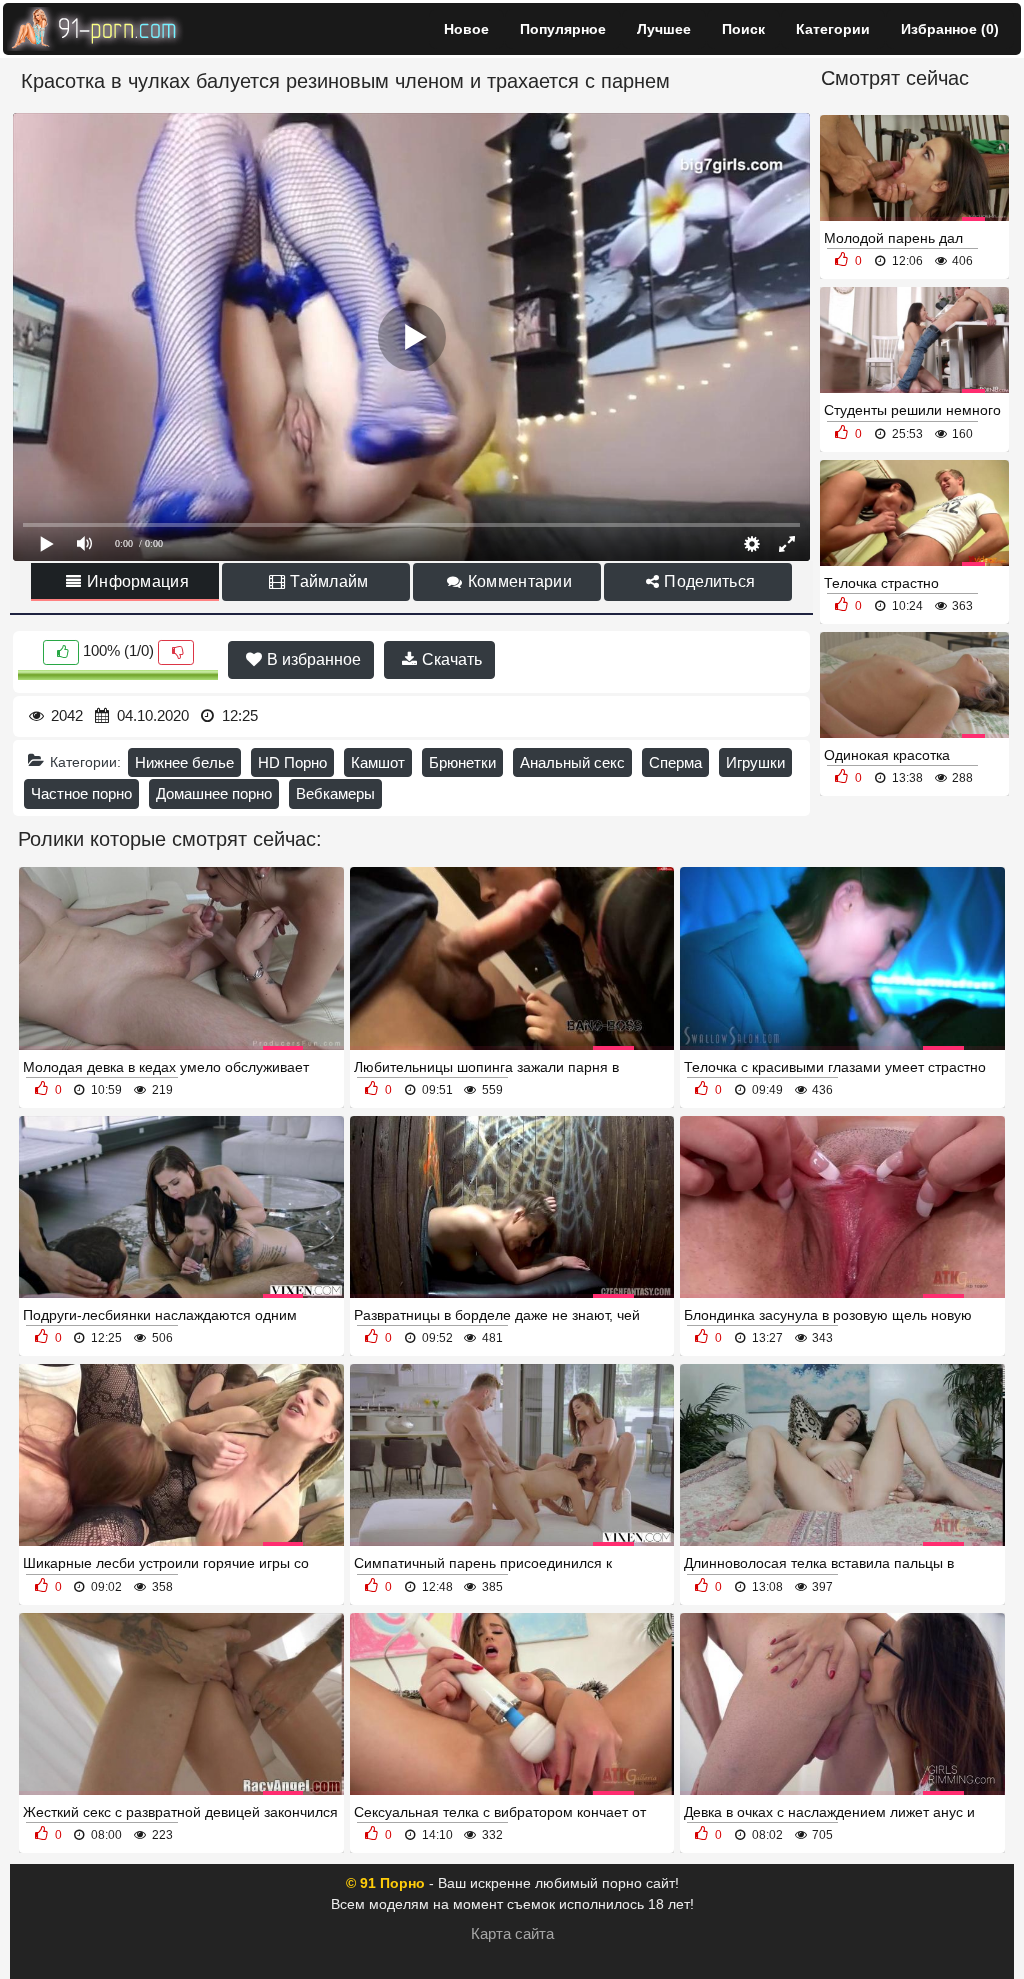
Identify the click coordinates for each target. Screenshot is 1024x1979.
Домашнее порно (214, 793)
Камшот (378, 762)
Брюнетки (462, 762)
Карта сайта (512, 1933)
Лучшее (664, 29)
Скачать (450, 659)
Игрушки (755, 762)
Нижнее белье (184, 762)
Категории (833, 29)
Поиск (743, 29)
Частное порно (81, 793)
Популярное (563, 29)
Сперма (675, 762)
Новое (466, 29)
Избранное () (950, 29)
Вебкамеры (335, 793)
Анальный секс (572, 762)
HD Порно (292, 762)
